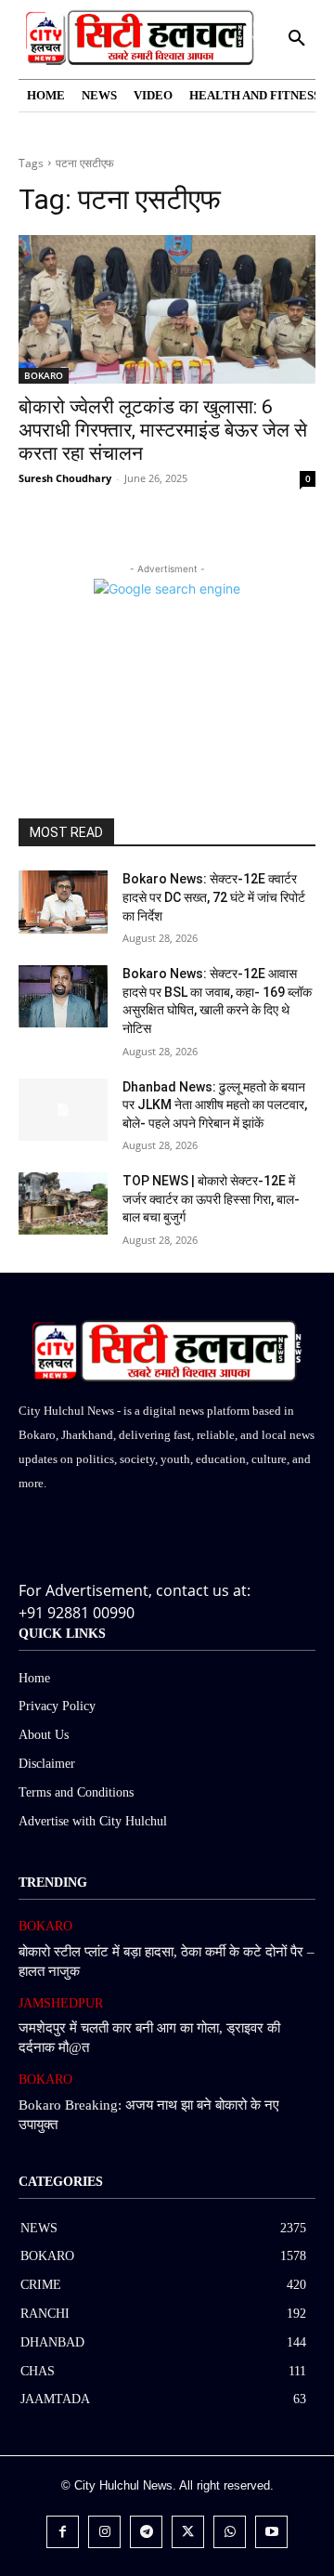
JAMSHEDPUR (61, 2003)
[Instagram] (104, 2532)
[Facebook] (63, 2532)
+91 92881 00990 (77, 1613)
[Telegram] (146, 2532)
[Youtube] (271, 2532)
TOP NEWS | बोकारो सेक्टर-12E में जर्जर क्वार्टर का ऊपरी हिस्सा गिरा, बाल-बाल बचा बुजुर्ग (211, 1199)
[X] (188, 2532)
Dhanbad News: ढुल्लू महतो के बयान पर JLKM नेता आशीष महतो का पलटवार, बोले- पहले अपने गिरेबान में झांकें (215, 1105)
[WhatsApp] (230, 2532)
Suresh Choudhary (65, 478)
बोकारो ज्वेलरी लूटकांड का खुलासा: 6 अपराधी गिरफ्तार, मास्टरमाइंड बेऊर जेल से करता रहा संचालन (163, 430)
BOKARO (44, 375)
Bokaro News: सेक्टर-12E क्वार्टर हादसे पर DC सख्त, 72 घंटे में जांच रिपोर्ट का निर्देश (214, 897)
